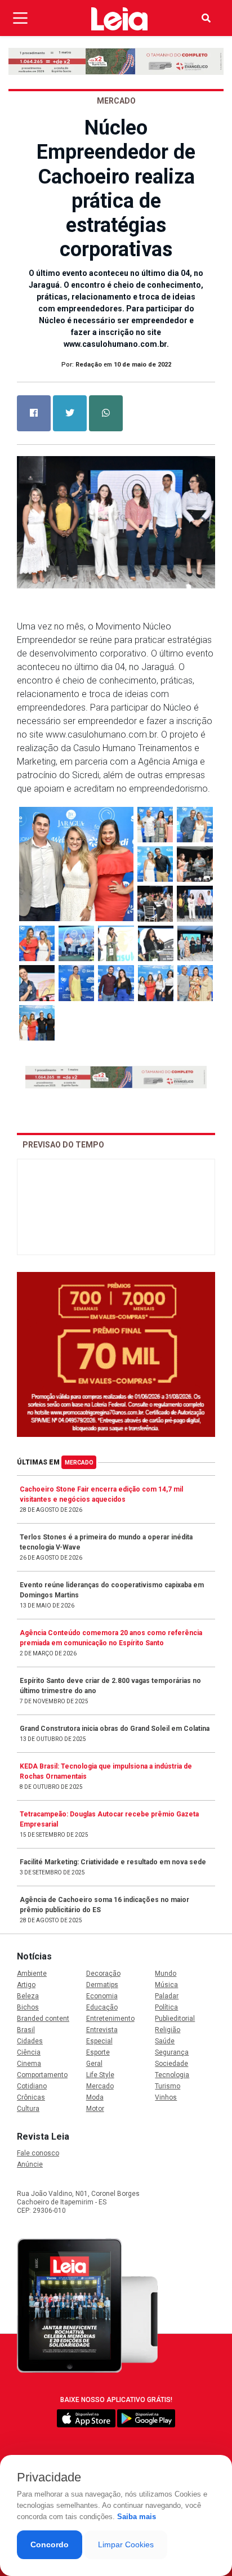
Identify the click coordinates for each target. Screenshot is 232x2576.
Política (166, 2007)
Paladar (167, 1996)
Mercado (79, 1463)
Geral (94, 2064)
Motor (95, 2109)
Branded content (43, 2019)
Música (166, 1985)
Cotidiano (32, 2086)
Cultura (28, 2109)
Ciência (29, 2052)
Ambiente (32, 1974)
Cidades (30, 2041)
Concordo (50, 2544)
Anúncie (30, 2164)
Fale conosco (38, 2153)
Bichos (28, 2007)
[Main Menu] (20, 18)
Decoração (103, 1974)
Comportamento (42, 2075)
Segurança (172, 2052)
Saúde (165, 2041)
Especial (99, 2041)
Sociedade (171, 2064)
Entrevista (102, 2030)
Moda (95, 2097)
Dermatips (102, 1985)
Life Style (100, 2075)
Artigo (26, 1985)
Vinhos (166, 2097)
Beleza (28, 1996)
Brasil (26, 2030)
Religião (168, 2030)
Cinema (29, 2064)
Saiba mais (137, 2517)
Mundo (166, 1974)
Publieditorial (175, 2019)
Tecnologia (172, 2075)
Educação (102, 2007)
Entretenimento (110, 2019)
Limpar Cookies (126, 2544)
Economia (102, 1996)
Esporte (98, 2052)
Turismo (168, 2086)
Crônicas (31, 2097)
